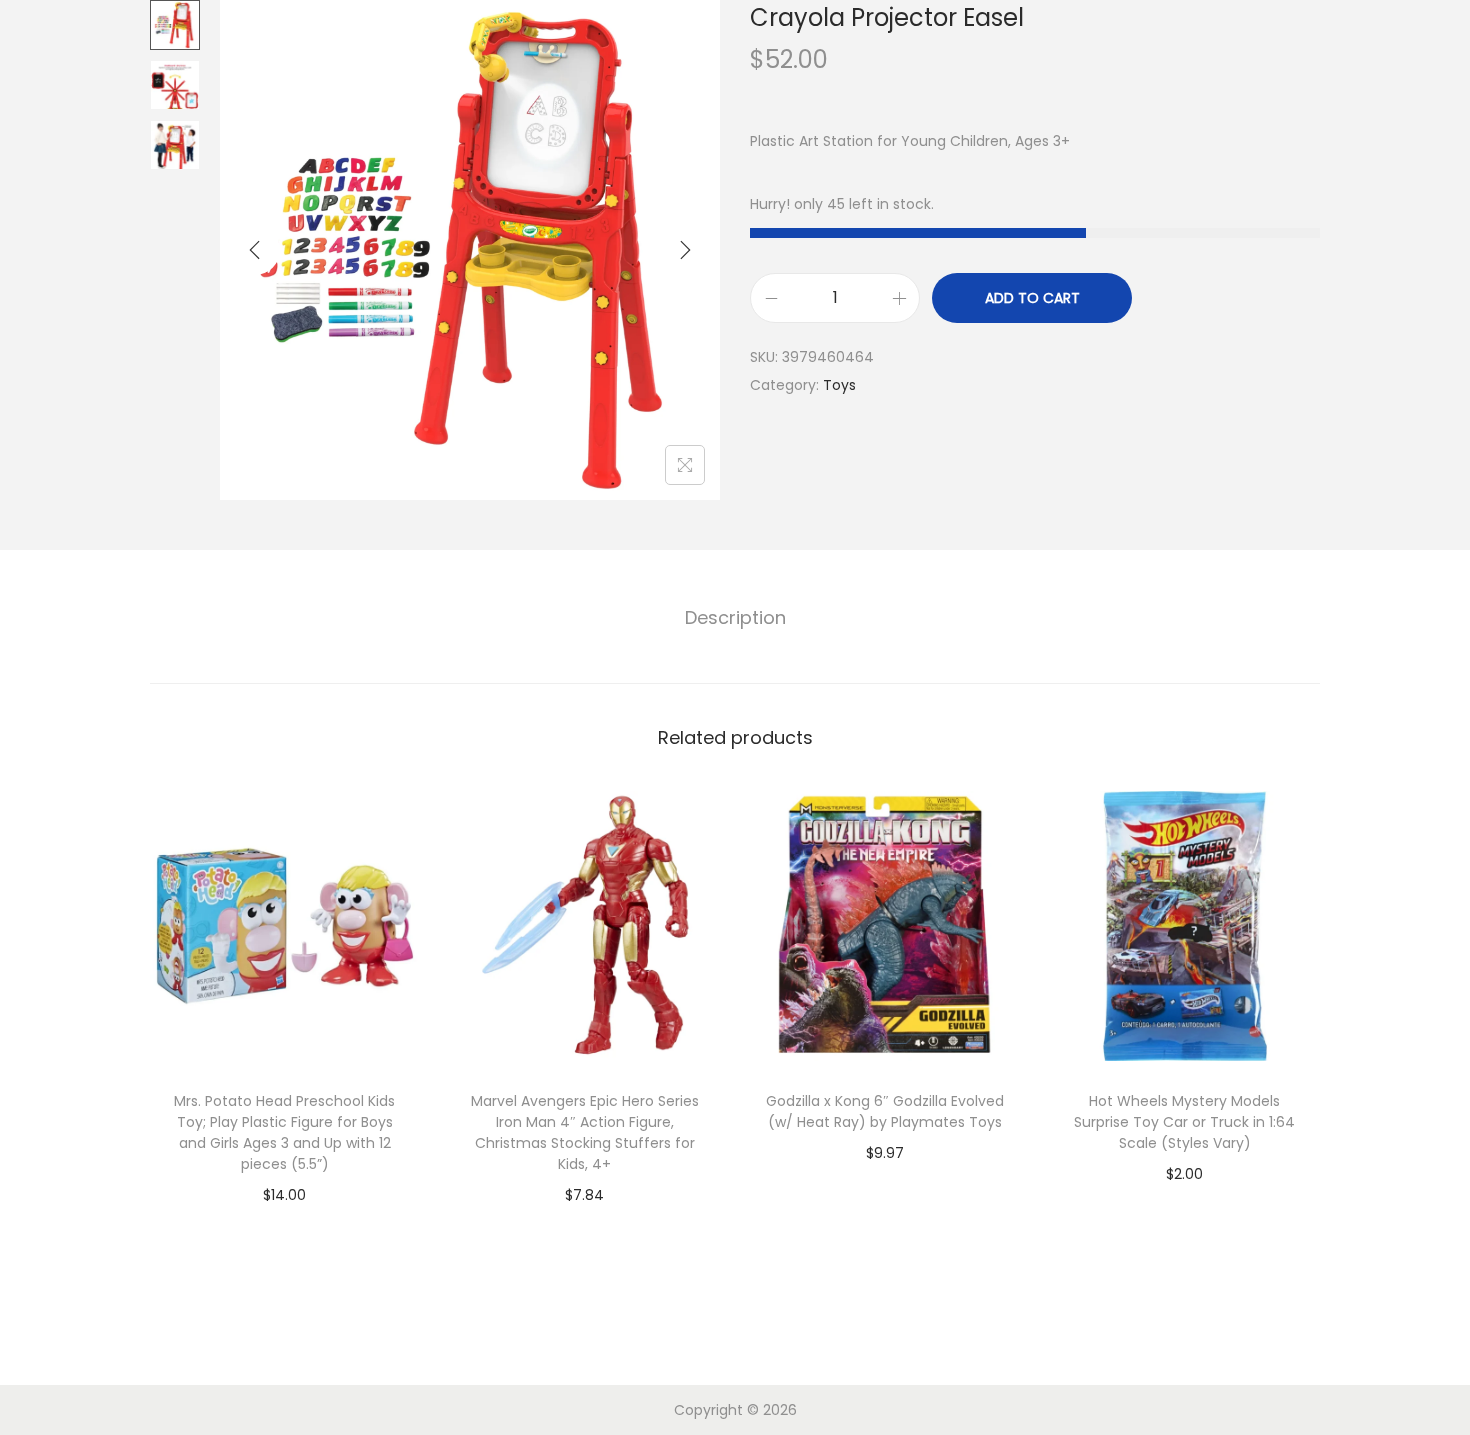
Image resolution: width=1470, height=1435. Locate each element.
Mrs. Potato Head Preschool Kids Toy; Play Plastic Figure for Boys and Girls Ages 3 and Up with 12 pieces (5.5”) (284, 1132)
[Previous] (255, 250)
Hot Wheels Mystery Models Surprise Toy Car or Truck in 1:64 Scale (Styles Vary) (1184, 1122)
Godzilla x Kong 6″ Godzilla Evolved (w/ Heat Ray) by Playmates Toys (885, 1111)
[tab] (735, 618)
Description (735, 617)
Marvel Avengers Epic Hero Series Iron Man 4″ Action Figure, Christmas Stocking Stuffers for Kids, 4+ (585, 1132)
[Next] (685, 250)
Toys (839, 385)
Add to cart (1032, 298)
